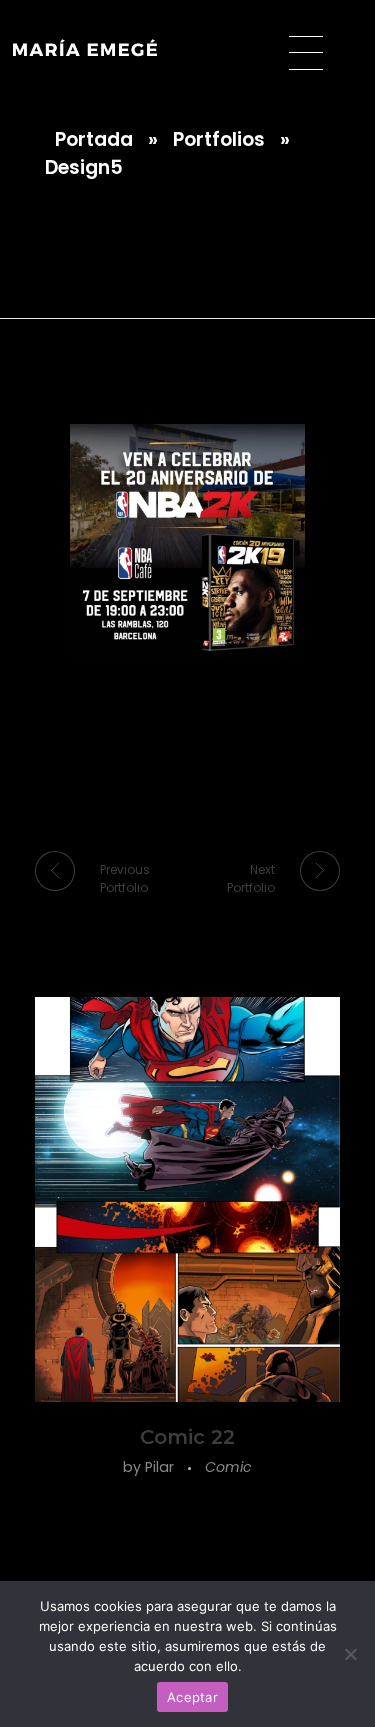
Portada (94, 139)
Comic (228, 1467)
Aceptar (192, 1697)
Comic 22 (187, 1437)
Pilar (161, 1467)
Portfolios (219, 139)
